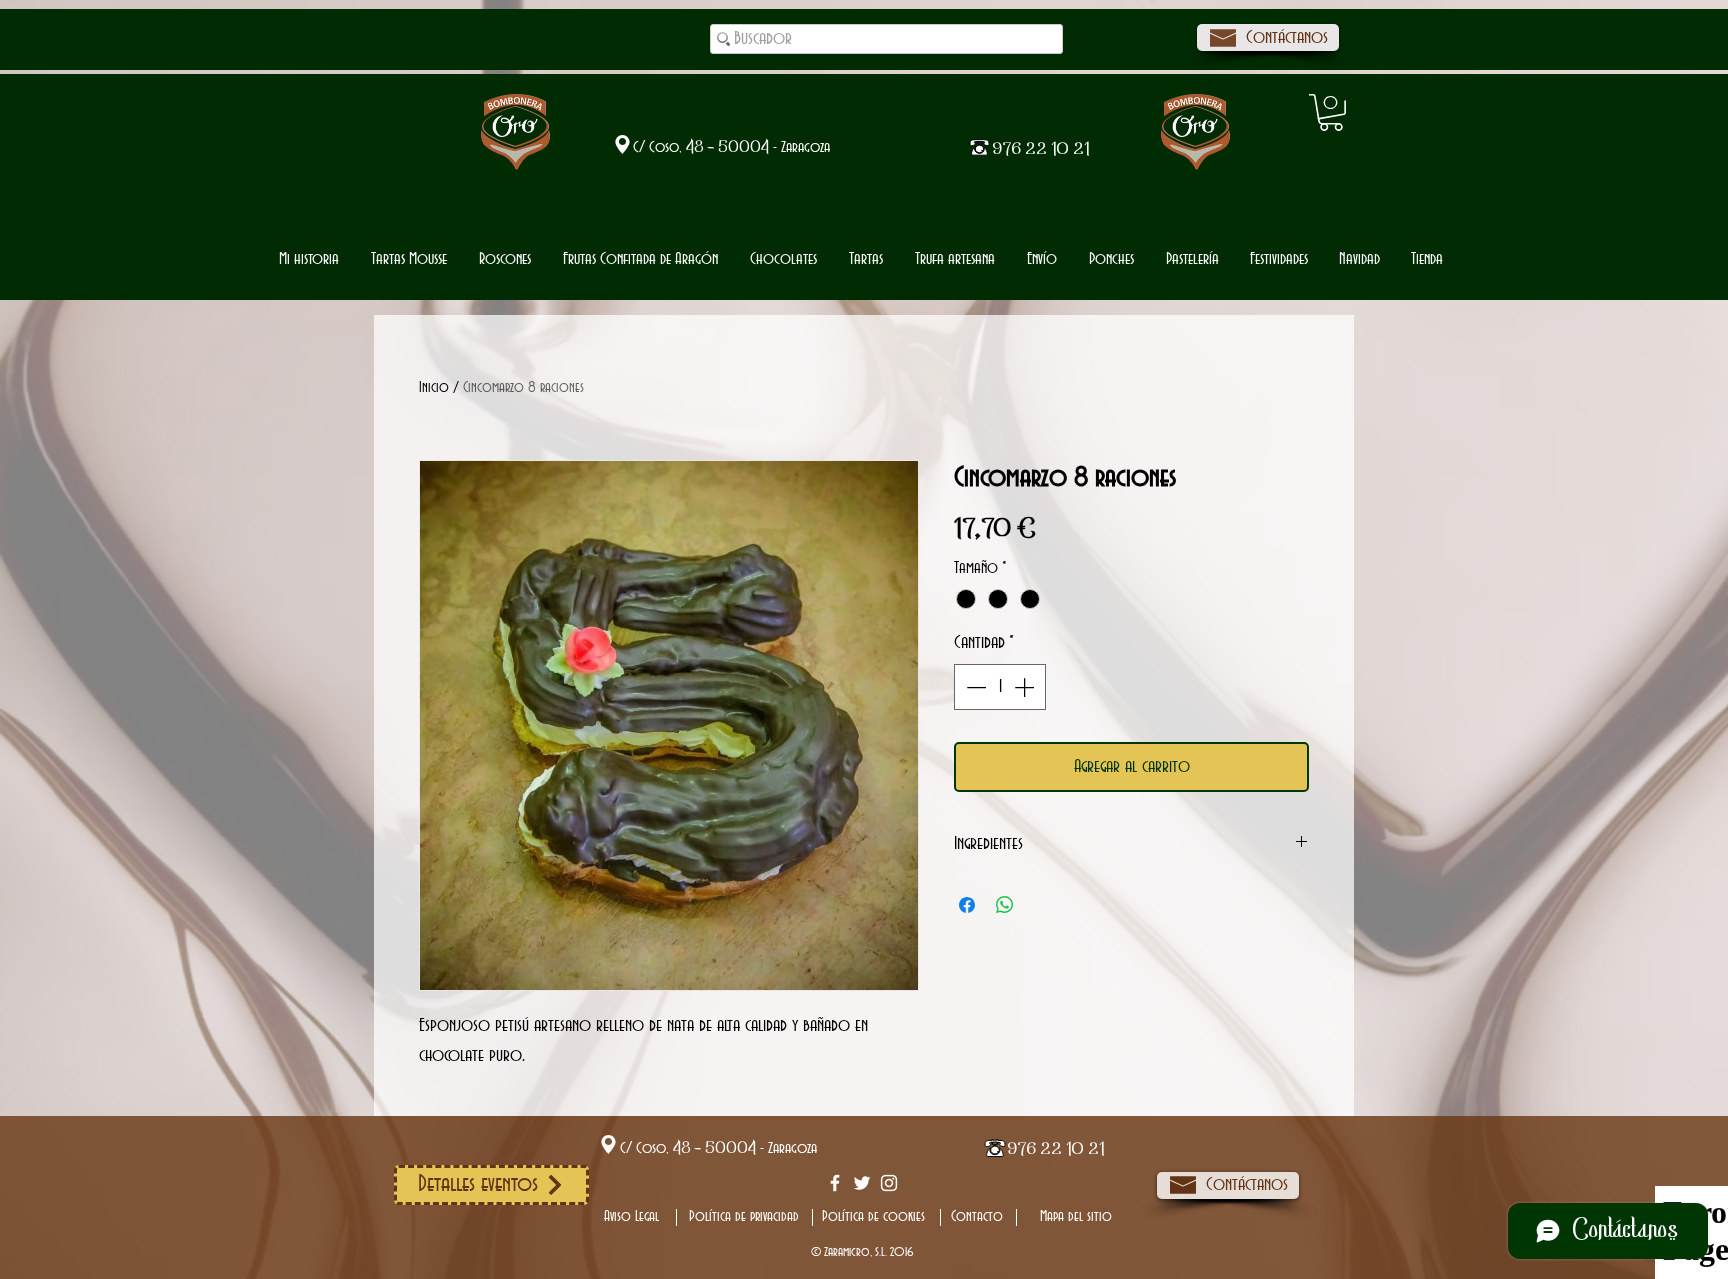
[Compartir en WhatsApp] (1005, 905)
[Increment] (1026, 687)
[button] (783, 259)
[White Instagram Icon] (889, 1183)
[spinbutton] (1000, 687)
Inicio (434, 388)
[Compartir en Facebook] (967, 905)
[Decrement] (974, 687)
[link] (1331, 112)
